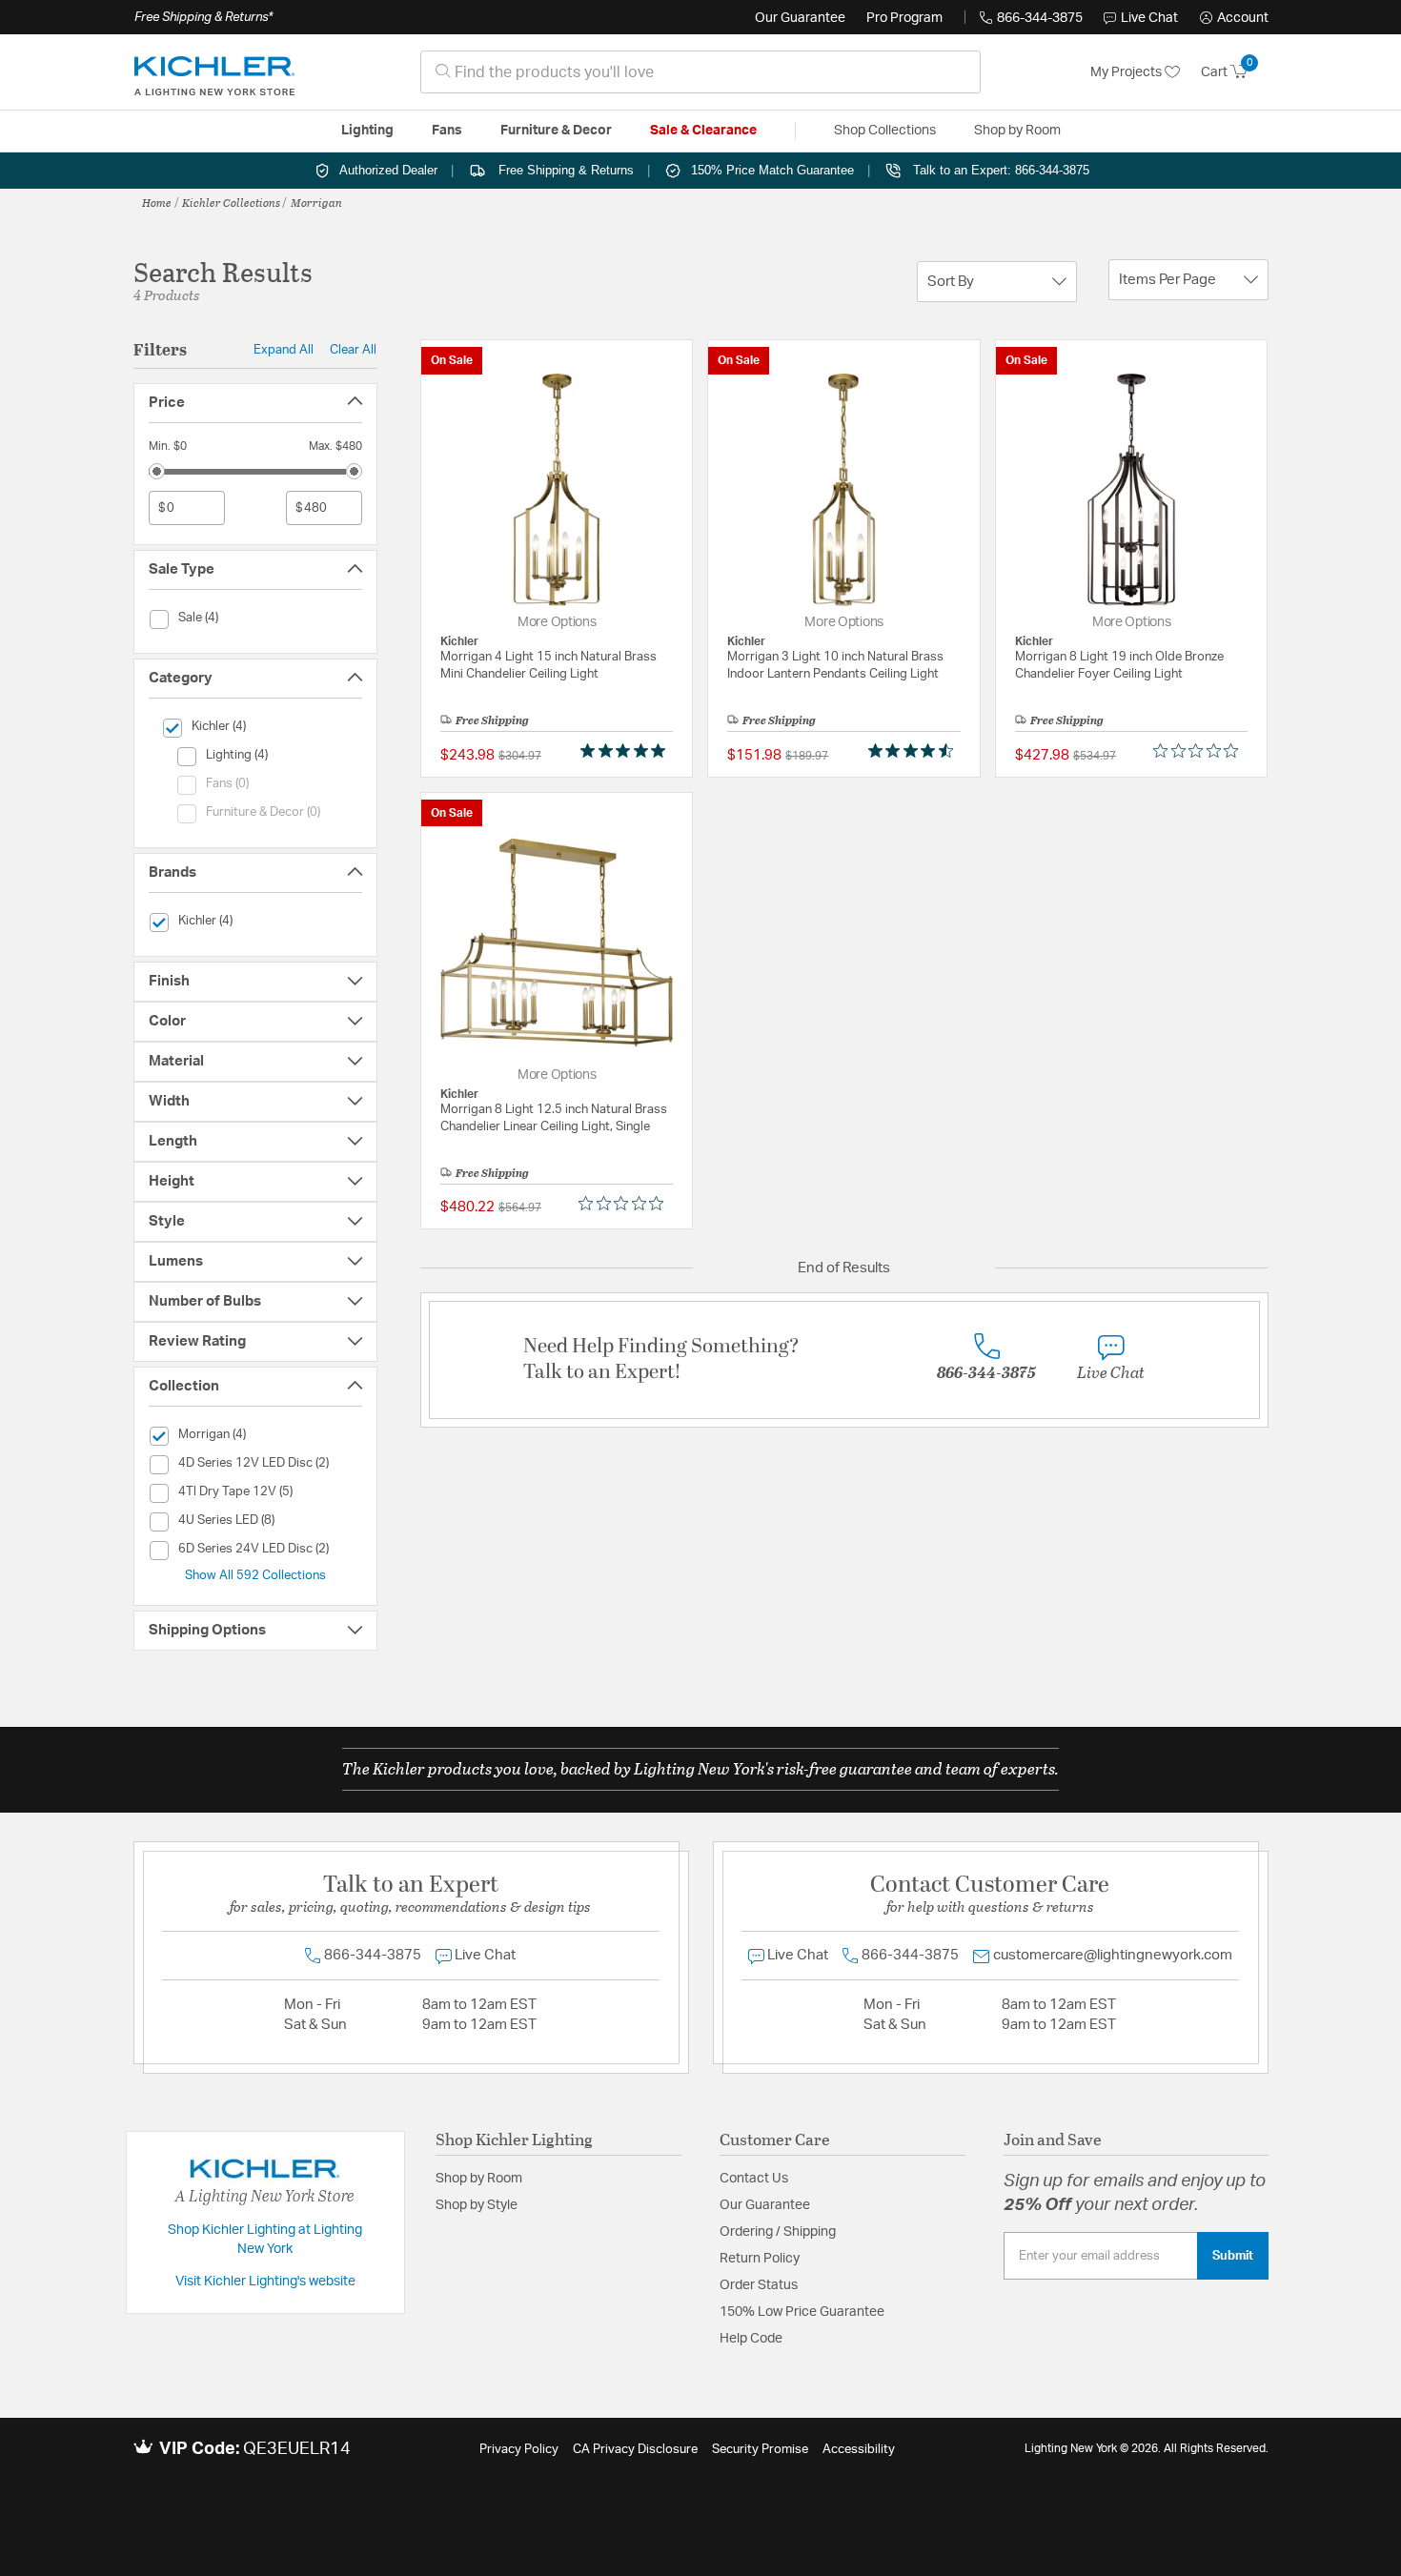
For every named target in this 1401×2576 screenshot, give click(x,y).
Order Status (759, 2285)
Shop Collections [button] (885, 131)
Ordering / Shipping (778, 2232)
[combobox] (700, 72)
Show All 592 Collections (255, 1575)
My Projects (1127, 72)
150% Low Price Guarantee (802, 2312)
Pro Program (904, 18)
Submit (1233, 2256)
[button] (1234, 18)
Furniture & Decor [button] (556, 131)
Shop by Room (479, 2179)
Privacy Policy (519, 2450)
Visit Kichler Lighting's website (265, 2282)
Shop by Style (477, 2205)
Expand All (284, 350)
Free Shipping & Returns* (203, 17)
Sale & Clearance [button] (703, 131)
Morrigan (316, 202)
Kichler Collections (231, 202)
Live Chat (1149, 18)
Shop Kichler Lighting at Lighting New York (265, 2240)
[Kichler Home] (214, 72)
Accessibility (859, 2450)
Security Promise (760, 2450)
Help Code (751, 2339)
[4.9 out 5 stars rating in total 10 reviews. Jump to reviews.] (627, 751)
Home (157, 202)
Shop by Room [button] (1017, 131)
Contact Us (754, 2179)
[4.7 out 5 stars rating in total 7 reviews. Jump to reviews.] (914, 751)
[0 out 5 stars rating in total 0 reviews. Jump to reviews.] (1200, 751)
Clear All (353, 350)
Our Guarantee (800, 18)
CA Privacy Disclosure (635, 2450)
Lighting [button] (367, 131)
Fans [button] (447, 131)
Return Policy (760, 2259)
